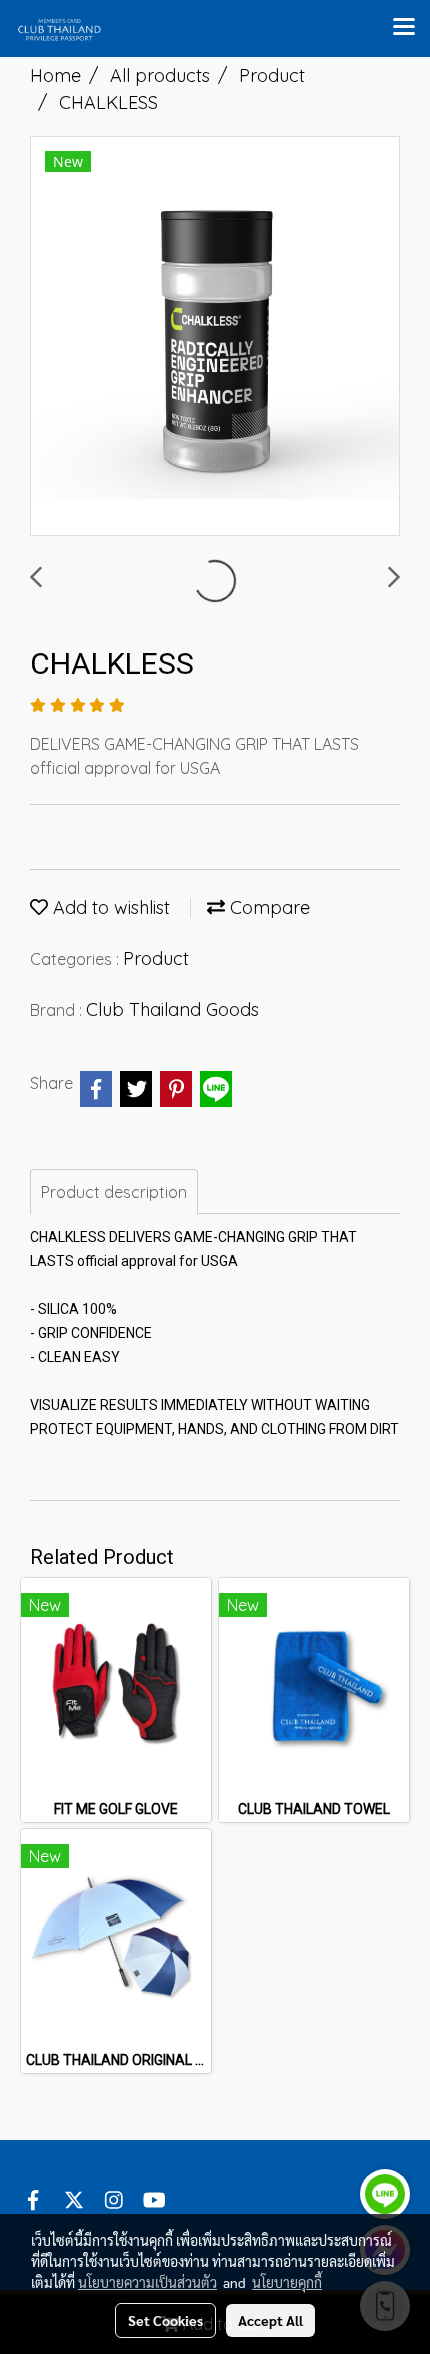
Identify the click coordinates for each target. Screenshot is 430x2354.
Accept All (270, 2320)
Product (156, 958)
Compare (267, 907)
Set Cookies (165, 2320)
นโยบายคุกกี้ (287, 2282)
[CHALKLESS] (215, 337)
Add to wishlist (109, 907)
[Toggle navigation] (404, 28)
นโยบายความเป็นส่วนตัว (147, 2282)
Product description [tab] (114, 1192)
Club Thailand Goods (172, 1009)
